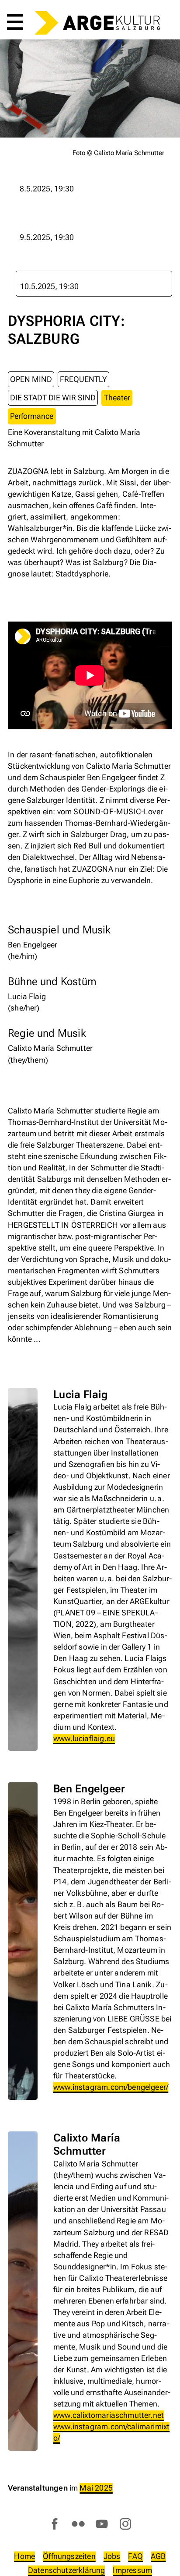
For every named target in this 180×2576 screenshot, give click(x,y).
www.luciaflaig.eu (84, 1738)
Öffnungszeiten (69, 2556)
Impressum (132, 2570)
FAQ (135, 2556)
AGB (158, 2556)
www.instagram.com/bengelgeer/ (111, 2087)
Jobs (112, 2556)
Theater (117, 398)
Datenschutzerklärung (67, 2570)
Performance (32, 416)
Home (24, 2556)
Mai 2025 (96, 2488)
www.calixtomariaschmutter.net (109, 2415)
